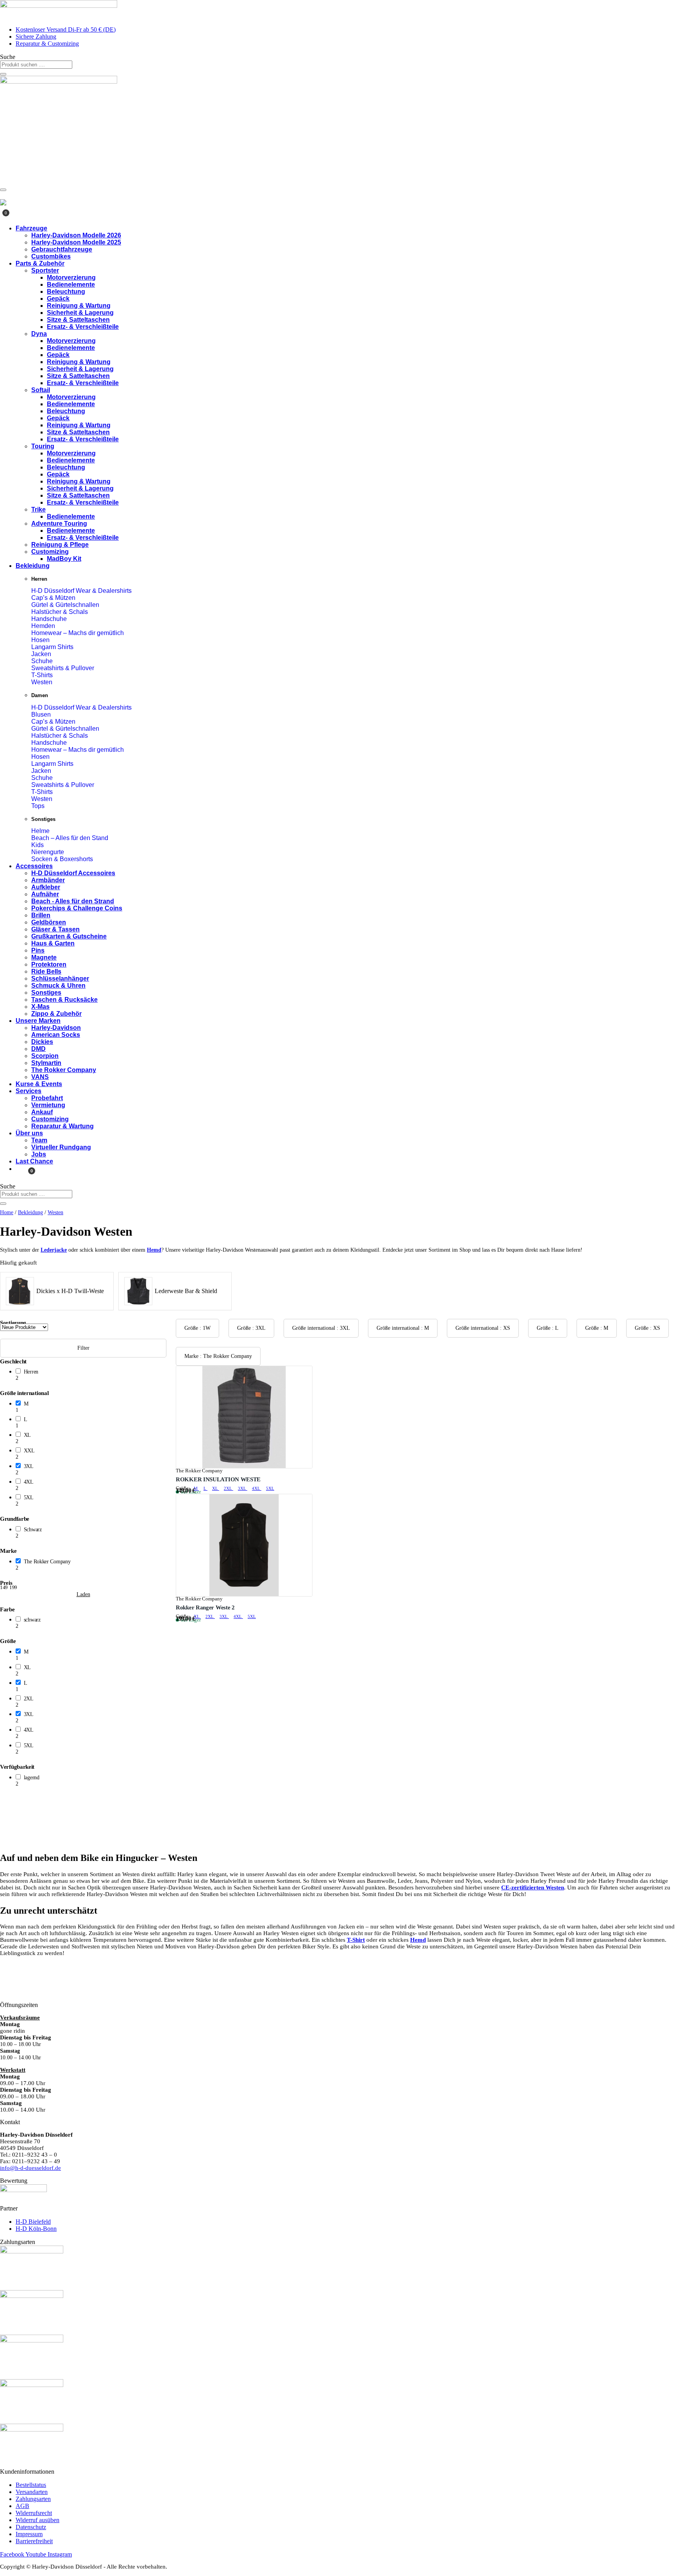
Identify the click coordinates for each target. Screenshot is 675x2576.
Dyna (39, 334)
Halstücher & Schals (60, 612)
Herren (31, 1372)
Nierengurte (48, 852)
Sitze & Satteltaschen (78, 320)
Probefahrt (47, 1098)
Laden (83, 1595)
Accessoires (34, 866)
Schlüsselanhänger (60, 978)
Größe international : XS (483, 1328)
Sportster (45, 270)
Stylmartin (46, 1063)
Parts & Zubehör (40, 263)
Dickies (42, 1042)
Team (39, 1140)
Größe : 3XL (251, 1328)
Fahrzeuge (31, 228)
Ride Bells (46, 971)
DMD (38, 1049)
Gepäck (58, 299)
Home (7, 1212)
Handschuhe (49, 619)
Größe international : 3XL (321, 1328)
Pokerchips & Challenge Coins (77, 908)
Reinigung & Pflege (60, 545)
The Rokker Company (64, 1070)
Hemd (154, 1250)
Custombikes (51, 256)
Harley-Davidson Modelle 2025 (76, 242)
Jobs (39, 1154)
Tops (38, 806)
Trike (38, 509)
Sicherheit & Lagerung (80, 313)
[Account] (2, 197)
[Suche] (3, 74)
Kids (37, 845)
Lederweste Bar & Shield (186, 1291)
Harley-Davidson (56, 1028)
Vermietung (48, 1105)
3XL (29, 1466)
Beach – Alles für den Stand (70, 838)
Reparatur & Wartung (62, 1126)
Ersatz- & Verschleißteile (83, 327)
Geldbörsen (49, 922)
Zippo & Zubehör (56, 1014)
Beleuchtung (66, 292)
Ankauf (42, 1112)
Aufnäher (45, 894)
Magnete (44, 957)
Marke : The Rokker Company (218, 1356)
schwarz (32, 1620)
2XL (29, 1699)
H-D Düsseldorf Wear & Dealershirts (81, 591)
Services (29, 1091)
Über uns (29, 1133)
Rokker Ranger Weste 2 (205, 1607)
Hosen (40, 640)
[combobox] (36, 65)
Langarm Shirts (52, 647)
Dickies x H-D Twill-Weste (70, 1291)
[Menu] (3, 190)
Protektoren (49, 964)
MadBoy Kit (64, 559)
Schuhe (42, 661)
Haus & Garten (53, 943)
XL (27, 1435)
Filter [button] (83, 1348)
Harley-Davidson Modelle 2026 (76, 235)
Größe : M (597, 1328)
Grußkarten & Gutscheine (69, 936)
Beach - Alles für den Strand (73, 901)
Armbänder (48, 880)
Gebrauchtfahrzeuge (62, 249)
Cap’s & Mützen (53, 598)
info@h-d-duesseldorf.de (30, 2168)
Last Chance (34, 1161)
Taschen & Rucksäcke (64, 1000)
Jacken (41, 654)
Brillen (41, 915)
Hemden (43, 626)
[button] (91, 1375)
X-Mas (40, 1007)
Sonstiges (46, 993)
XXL (29, 1451)
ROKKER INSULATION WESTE (218, 1479)
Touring (43, 446)
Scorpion (45, 1056)
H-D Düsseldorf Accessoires (73, 873)
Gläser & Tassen (55, 929)
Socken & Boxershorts (62, 859)
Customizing (50, 552)
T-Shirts (42, 675)
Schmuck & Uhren (58, 986)
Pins (38, 950)
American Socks (56, 1035)
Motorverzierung (71, 277)
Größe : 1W (197, 1328)
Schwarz (33, 1530)
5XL (29, 1498)
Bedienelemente (71, 285)
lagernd (32, 1778)
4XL (29, 1482)
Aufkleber (46, 887)
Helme (40, 831)
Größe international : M (403, 1328)
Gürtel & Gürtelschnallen (65, 605)
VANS (40, 1077)
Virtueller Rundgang (61, 1147)
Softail (41, 390)
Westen (42, 682)
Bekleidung (33, 566)
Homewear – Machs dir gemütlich (78, 633)
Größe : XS (647, 1328)
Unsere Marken (38, 1021)
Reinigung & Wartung (79, 306)
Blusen (41, 714)
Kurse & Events (39, 1084)
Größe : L (548, 1328)
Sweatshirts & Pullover (63, 668)
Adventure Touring (59, 524)
